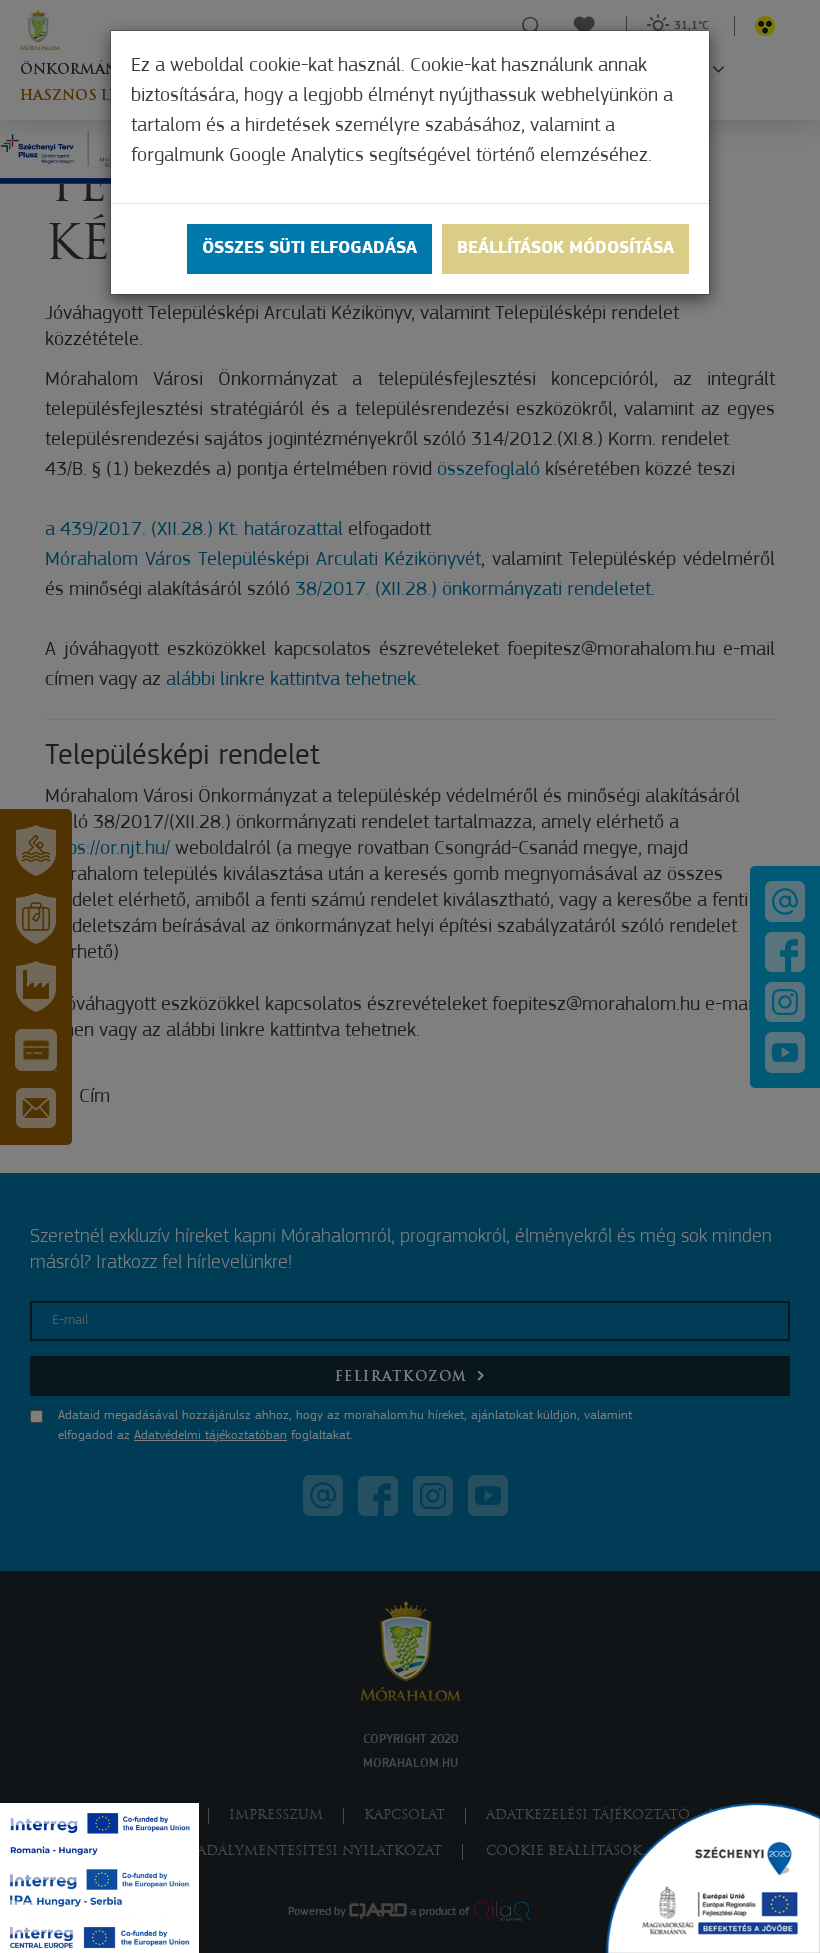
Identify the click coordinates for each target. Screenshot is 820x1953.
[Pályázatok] (713, 1878)
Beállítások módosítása (565, 249)
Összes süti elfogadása (309, 249)
